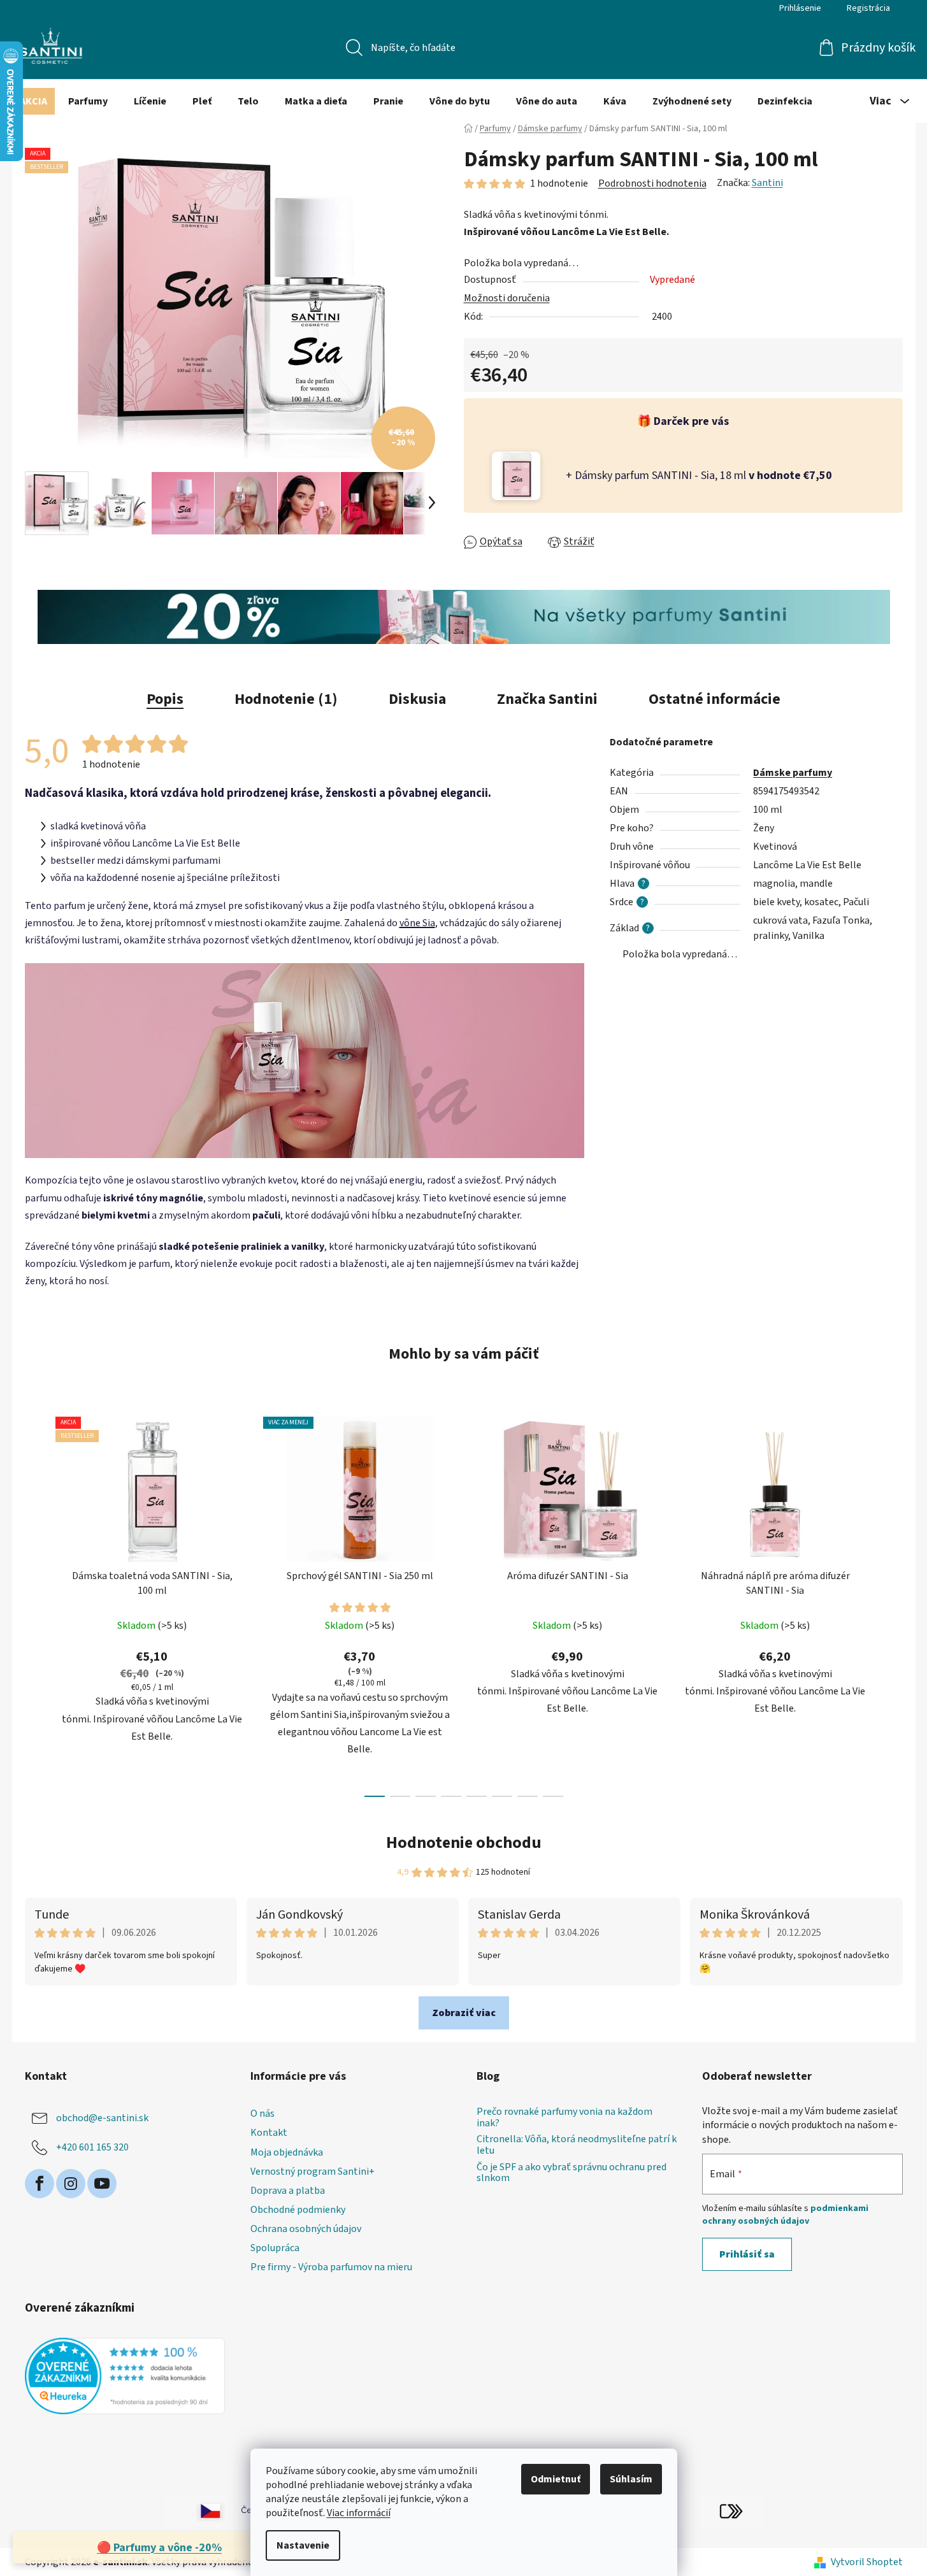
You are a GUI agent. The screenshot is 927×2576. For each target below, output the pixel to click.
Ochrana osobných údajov (306, 2229)
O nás (262, 2114)
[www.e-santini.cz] (196, 2510)
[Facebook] (40, 2184)
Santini (767, 183)
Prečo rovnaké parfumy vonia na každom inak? (564, 2118)
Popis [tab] (165, 699)
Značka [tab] (547, 699)
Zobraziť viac (464, 2013)
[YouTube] (102, 2184)
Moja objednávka (287, 2152)
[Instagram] (71, 2184)
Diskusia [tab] (417, 699)
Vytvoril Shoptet (867, 2562)
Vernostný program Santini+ (313, 2172)
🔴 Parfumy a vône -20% (159, 2548)
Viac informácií (359, 2513)
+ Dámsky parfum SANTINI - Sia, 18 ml (699, 476)
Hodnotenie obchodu (464, 1843)
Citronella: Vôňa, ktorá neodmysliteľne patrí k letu (577, 2145)
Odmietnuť (556, 2479)
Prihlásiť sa (747, 2254)
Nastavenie (303, 2545)
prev (35, 1603)
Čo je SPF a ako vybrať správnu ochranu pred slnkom (571, 2173)
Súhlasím (631, 2479)
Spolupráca (275, 2248)
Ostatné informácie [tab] (715, 699)
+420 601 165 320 (92, 2147)
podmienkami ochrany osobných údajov (785, 2215)
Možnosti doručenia (507, 298)
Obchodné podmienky (298, 2210)
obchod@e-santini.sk (102, 2118)
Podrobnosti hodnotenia (652, 183)
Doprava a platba (288, 2191)
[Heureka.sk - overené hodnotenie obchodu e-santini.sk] (125, 2376)
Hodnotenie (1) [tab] (286, 699)
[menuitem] (33, 101)
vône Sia (417, 923)
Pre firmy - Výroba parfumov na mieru (331, 2267)
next (893, 1603)
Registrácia (868, 8)
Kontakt (269, 2133)
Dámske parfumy (793, 773)
